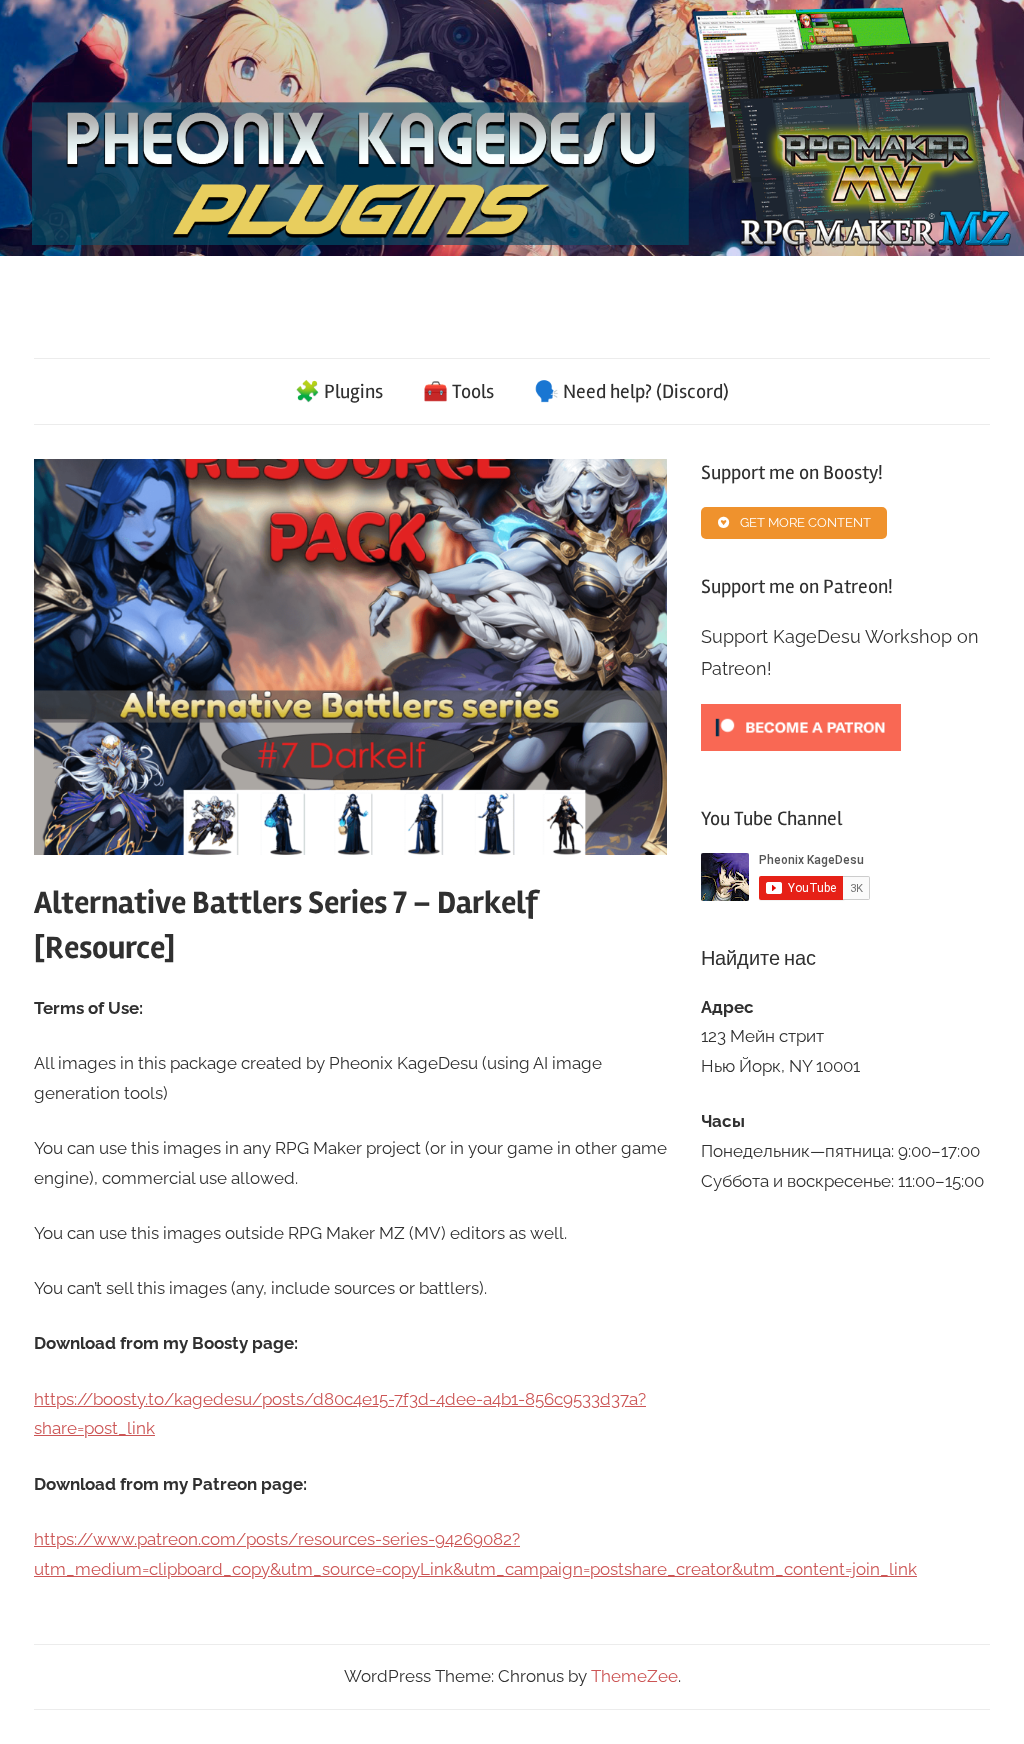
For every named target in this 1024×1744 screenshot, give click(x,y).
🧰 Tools (458, 391)
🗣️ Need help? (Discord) (631, 391)
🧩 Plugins (339, 391)
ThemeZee (634, 1676)
